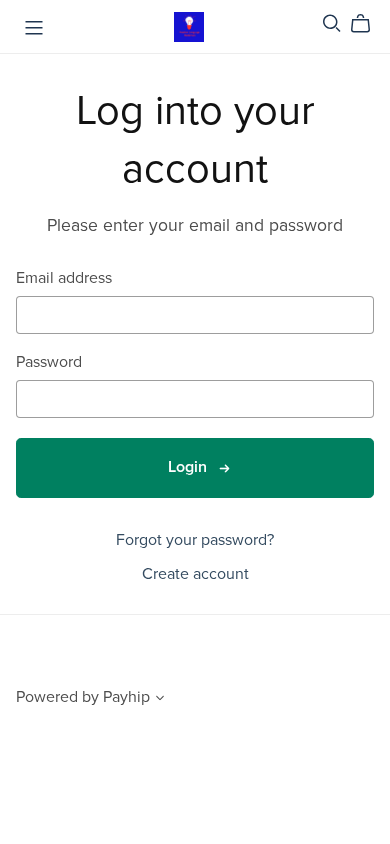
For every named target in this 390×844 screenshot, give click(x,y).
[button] (160, 700)
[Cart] (368, 24)
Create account (195, 574)
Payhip (126, 697)
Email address (64, 278)
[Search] (332, 23)
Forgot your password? (195, 540)
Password (49, 362)
